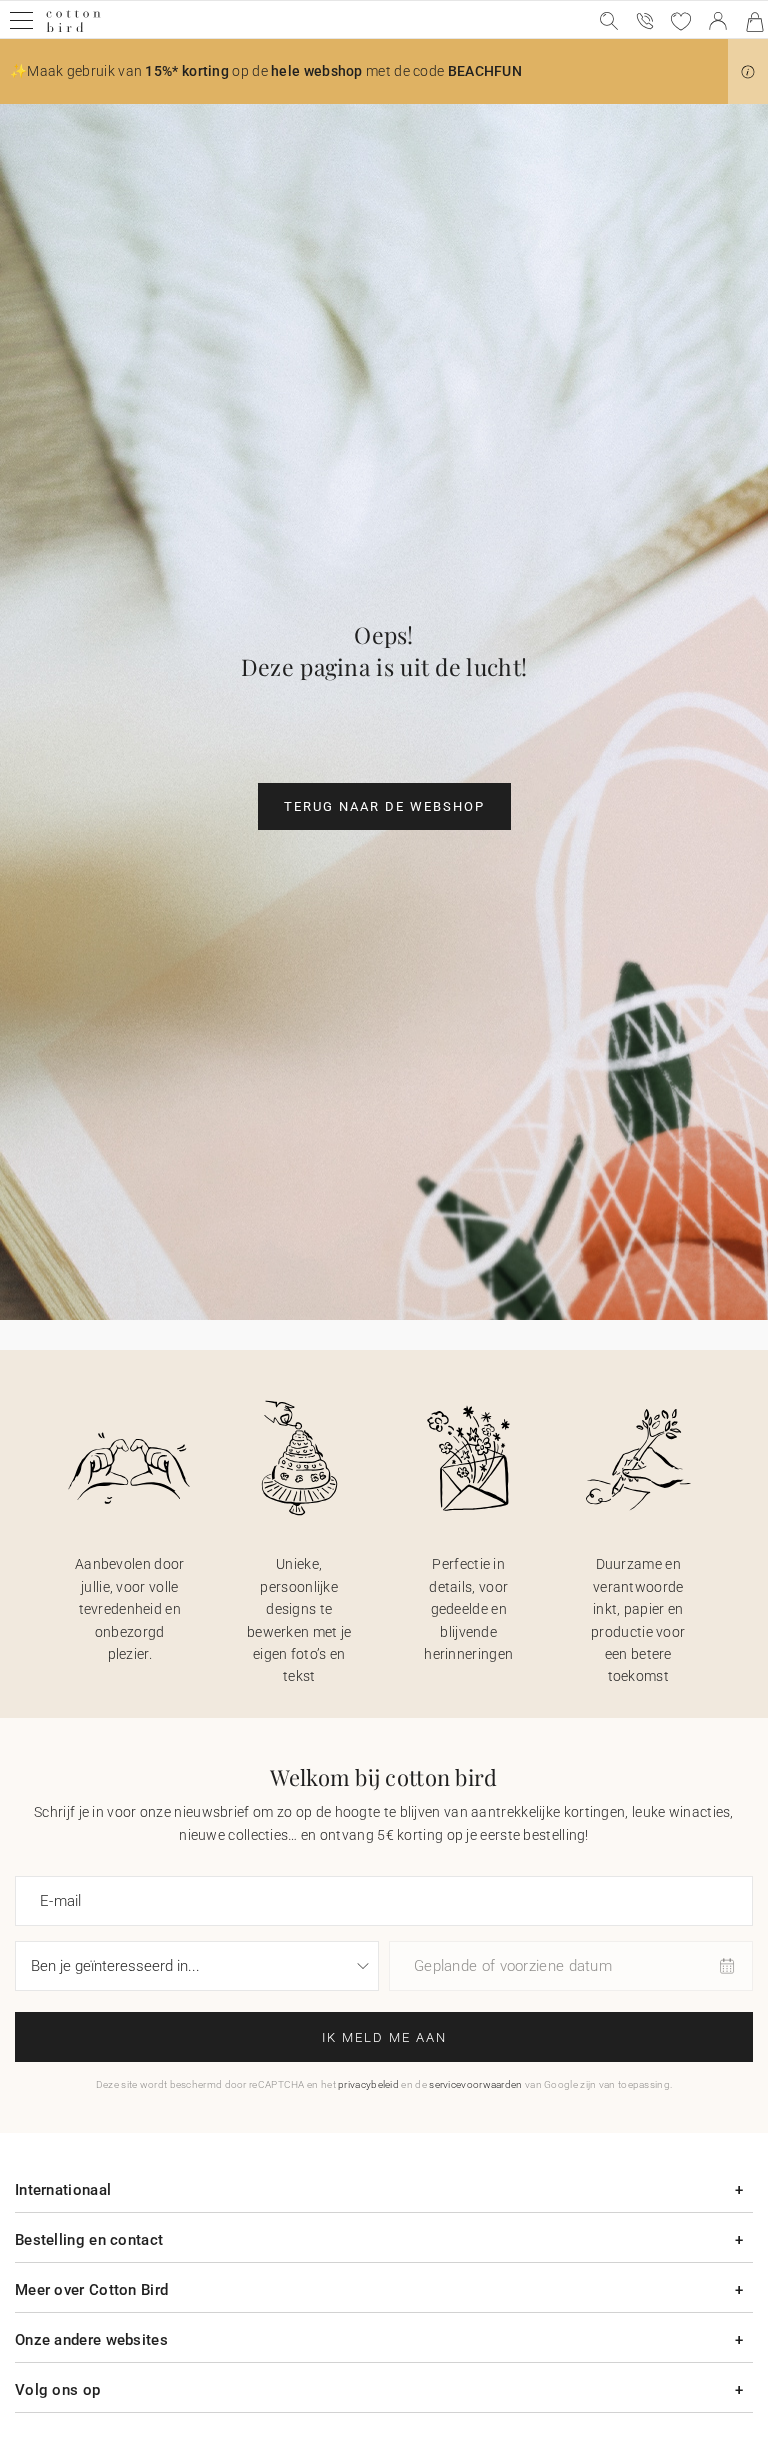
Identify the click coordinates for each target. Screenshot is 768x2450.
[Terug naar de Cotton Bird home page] (73, 29)
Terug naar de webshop (384, 806)
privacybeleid (368, 2084)
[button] (748, 72)
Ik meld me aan (384, 2037)
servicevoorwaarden (475, 2084)
